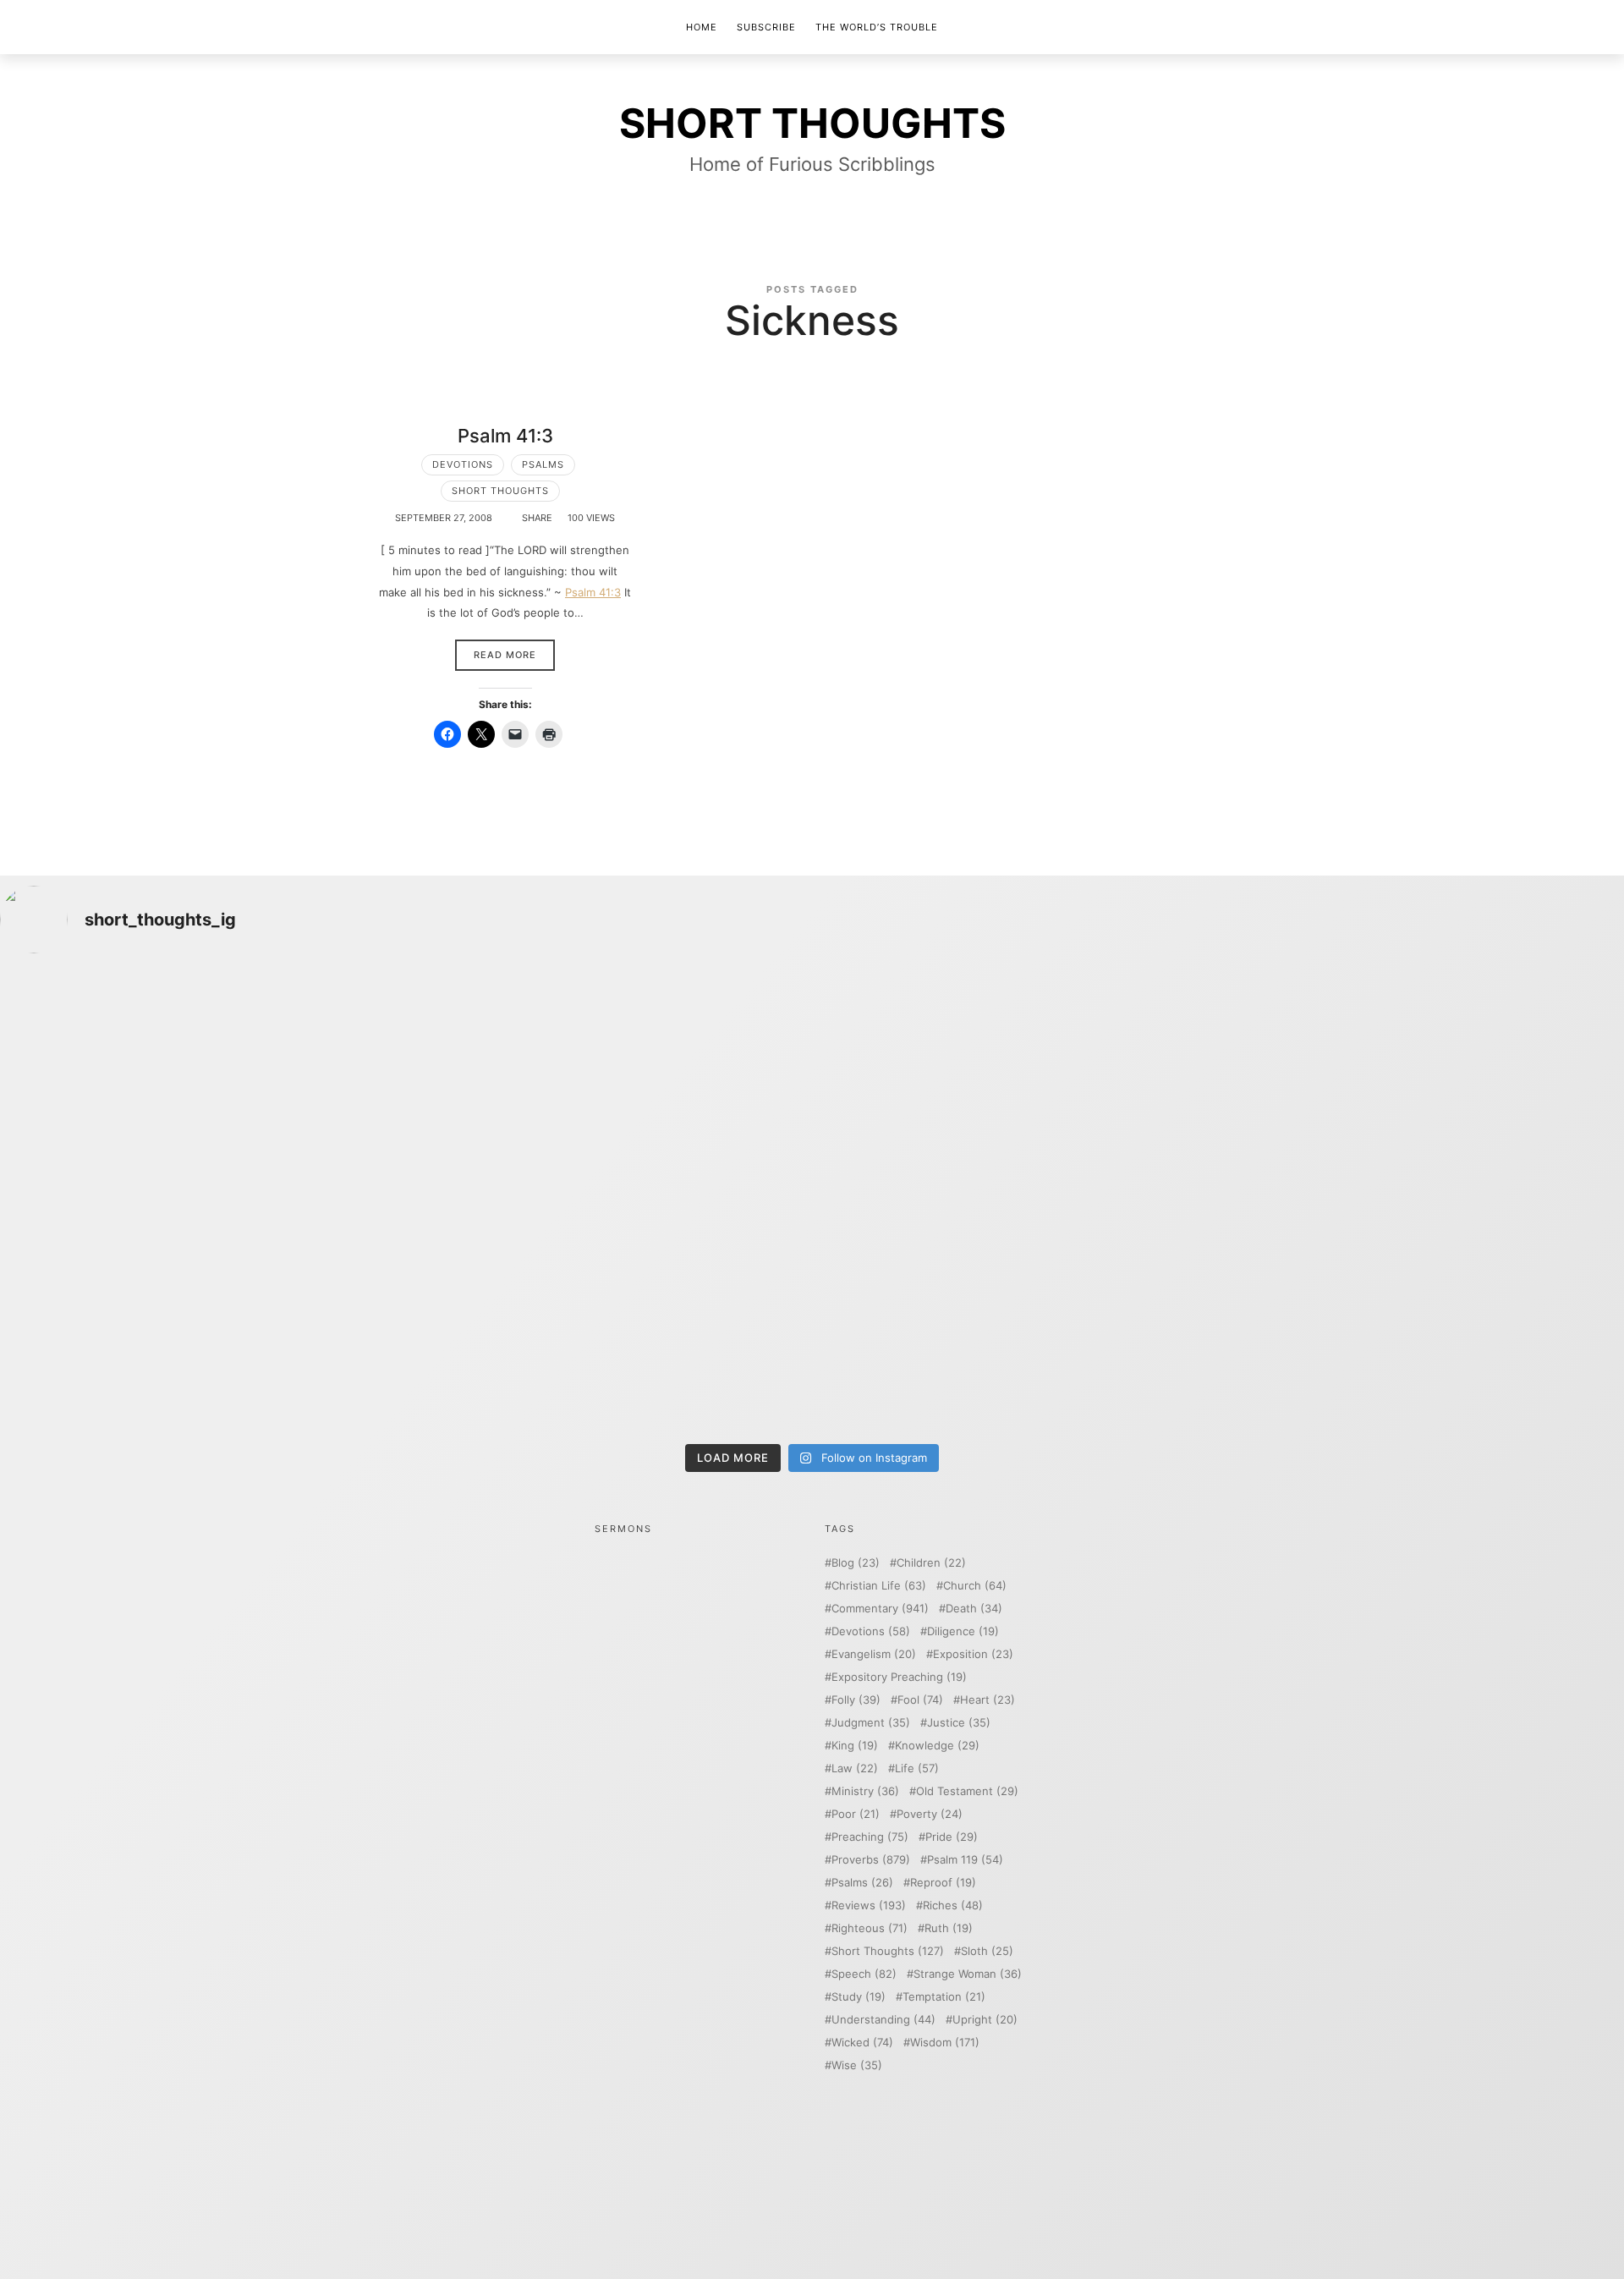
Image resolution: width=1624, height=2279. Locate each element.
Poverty (930, 1814)
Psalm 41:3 (505, 436)
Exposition (973, 1654)
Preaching (870, 1837)
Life (917, 1768)
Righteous (870, 1928)
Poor (856, 1814)
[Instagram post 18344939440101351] (200, 1318)
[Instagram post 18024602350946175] (1016, 1086)
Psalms (543, 464)
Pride (952, 1837)
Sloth (987, 1951)
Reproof (943, 1883)
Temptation (944, 1997)
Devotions (463, 464)
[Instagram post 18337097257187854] (609, 1086)
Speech (864, 1974)
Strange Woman (968, 1974)
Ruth (949, 1928)
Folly (856, 1700)
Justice (959, 1723)
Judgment (871, 1723)
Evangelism (874, 1654)
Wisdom (945, 2043)
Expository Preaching (899, 1677)
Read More (505, 655)
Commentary (880, 1609)
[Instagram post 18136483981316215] (609, 1318)
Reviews (869, 1906)
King (855, 1746)
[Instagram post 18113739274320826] (1016, 1318)
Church (975, 1586)
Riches (953, 1906)
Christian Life (879, 1586)
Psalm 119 (965, 1860)
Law (855, 1768)
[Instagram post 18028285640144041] (200, 1086)
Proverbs (871, 1860)
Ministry (865, 1791)
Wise (857, 2065)
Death (974, 1609)
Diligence (963, 1631)
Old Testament (967, 1791)
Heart (988, 1700)
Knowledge (937, 1746)
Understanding (883, 2020)
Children (931, 1563)
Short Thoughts (500, 491)
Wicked (862, 2043)
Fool (920, 1700)
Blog (856, 1563)
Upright (985, 2020)
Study (859, 1997)
